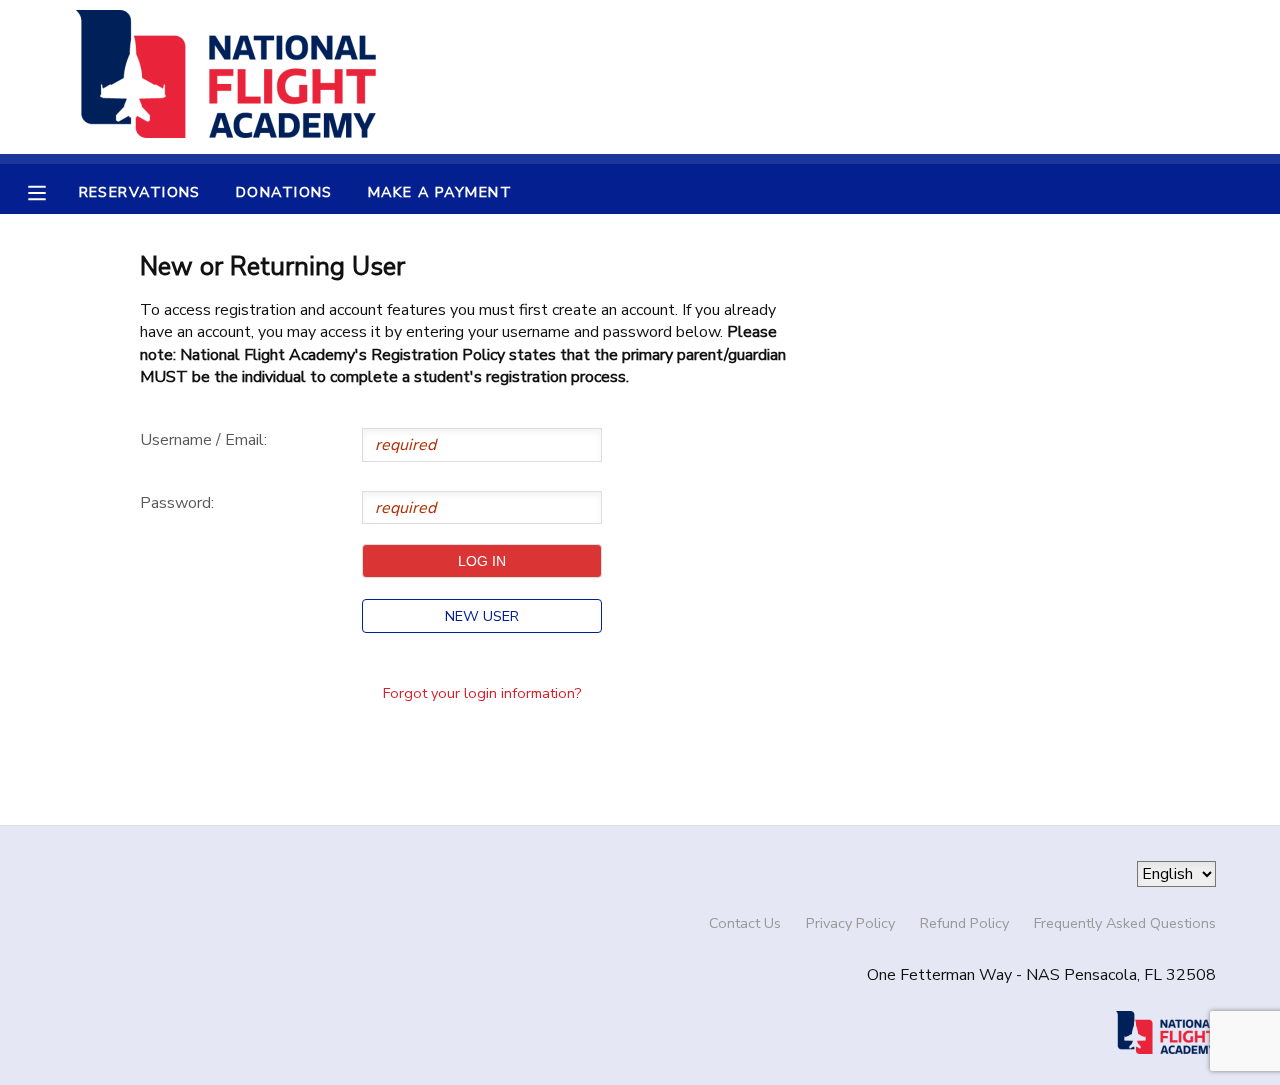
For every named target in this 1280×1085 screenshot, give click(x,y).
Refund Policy (964, 923)
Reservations (140, 192)
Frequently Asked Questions (1125, 923)
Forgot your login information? (482, 693)
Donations (284, 192)
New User (482, 616)
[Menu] (52, 191)
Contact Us (745, 923)
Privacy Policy (850, 923)
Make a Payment (440, 192)
